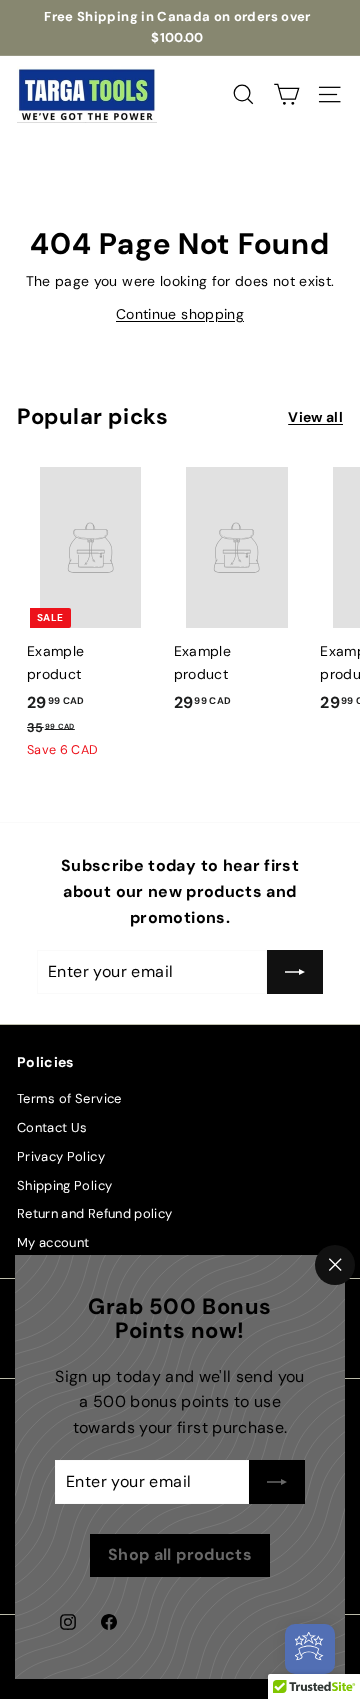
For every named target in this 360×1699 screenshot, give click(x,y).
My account (53, 1242)
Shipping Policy (64, 1185)
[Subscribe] (277, 1482)
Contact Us (52, 1127)
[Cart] (286, 94)
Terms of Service (69, 1098)
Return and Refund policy (94, 1213)
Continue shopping (180, 314)
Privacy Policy (61, 1156)
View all (315, 417)
